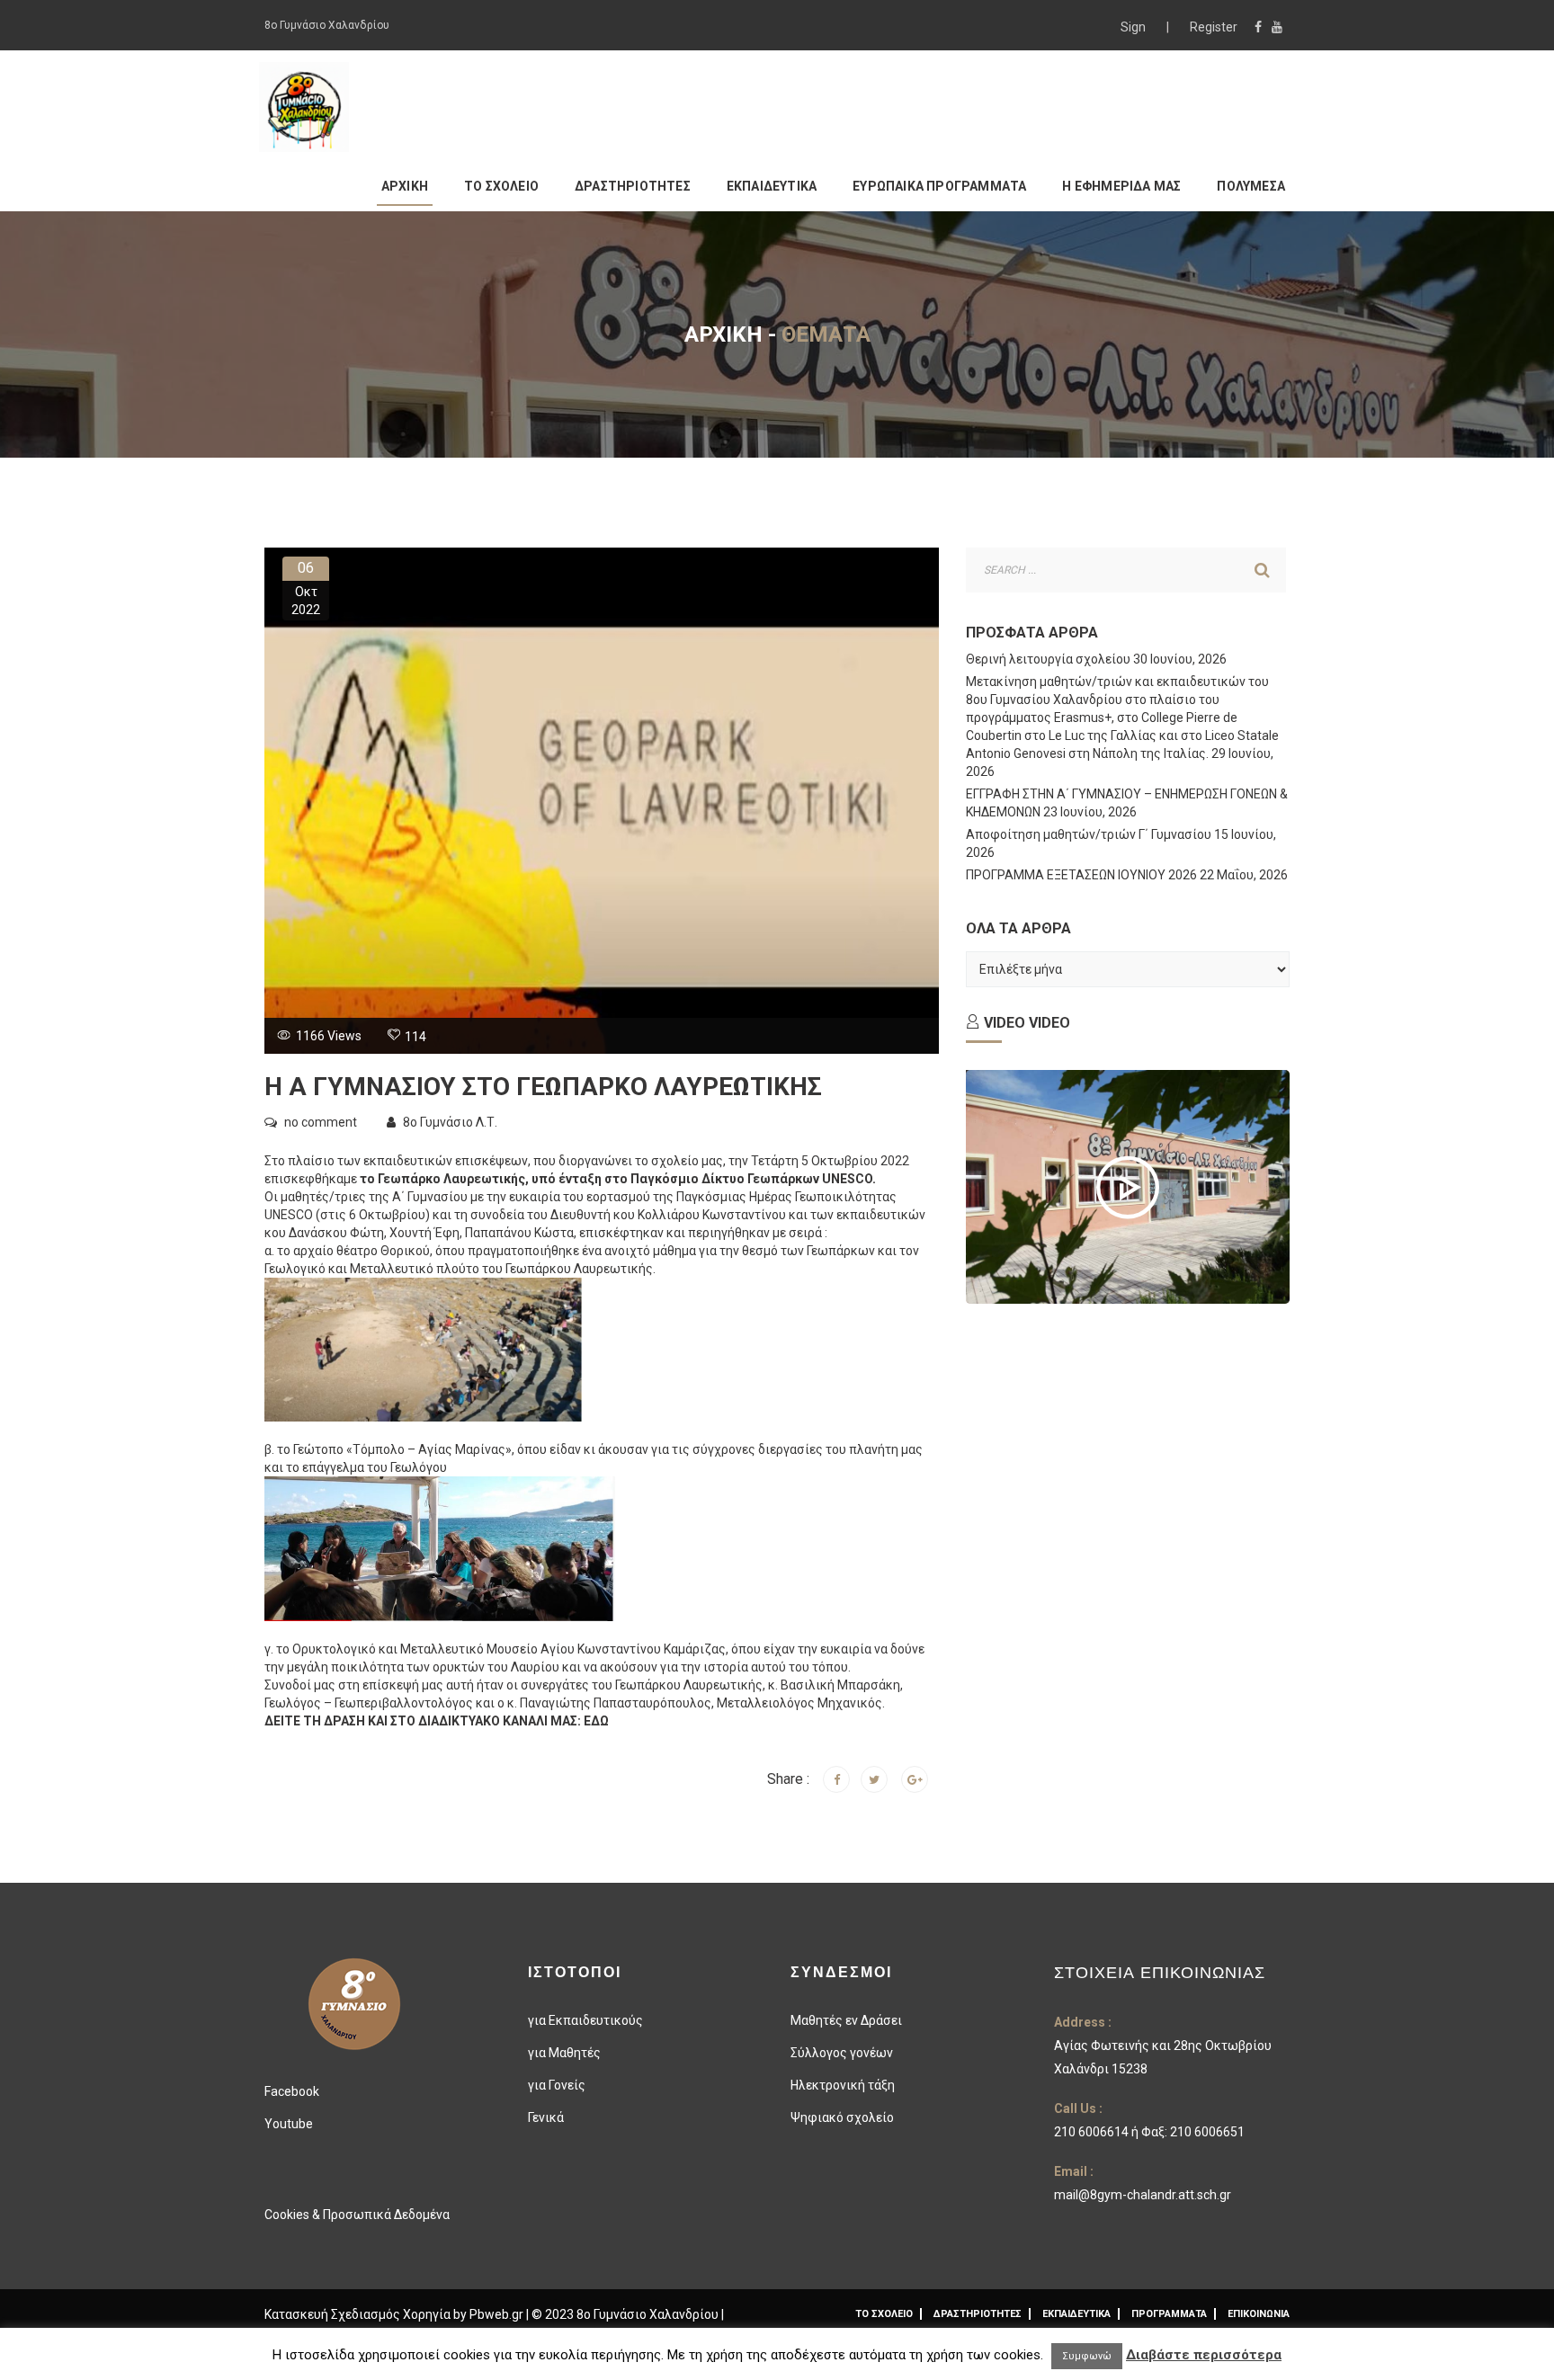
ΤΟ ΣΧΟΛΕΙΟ (501, 186)
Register (1214, 27)
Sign (1134, 27)
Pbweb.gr (498, 2314)
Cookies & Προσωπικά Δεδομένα (357, 2215)
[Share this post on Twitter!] (874, 1779)
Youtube (289, 2124)
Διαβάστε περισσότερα (1204, 2355)
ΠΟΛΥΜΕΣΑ (1251, 186)
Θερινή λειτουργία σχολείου (1048, 659)
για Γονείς (557, 2085)
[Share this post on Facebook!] (836, 1779)
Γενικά (546, 2117)
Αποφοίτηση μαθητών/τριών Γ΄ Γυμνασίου (1089, 834)
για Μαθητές (564, 2053)
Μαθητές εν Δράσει (846, 2020)
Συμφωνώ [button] (1087, 2356)
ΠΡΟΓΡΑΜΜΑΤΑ (1169, 2314)
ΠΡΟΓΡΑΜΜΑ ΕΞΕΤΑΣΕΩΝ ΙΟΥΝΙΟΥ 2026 (1081, 875)
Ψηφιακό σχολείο (842, 2117)
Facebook (292, 2091)
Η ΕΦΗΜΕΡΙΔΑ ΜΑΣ (1121, 186)
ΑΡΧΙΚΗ (405, 186)
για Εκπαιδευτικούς (585, 2020)
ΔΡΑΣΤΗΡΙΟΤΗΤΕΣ (633, 186)
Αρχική (723, 334)
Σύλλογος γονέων (842, 2053)
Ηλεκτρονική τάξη (843, 2085)
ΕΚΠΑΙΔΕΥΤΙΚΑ (772, 186)
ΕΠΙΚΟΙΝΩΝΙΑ (1259, 2314)
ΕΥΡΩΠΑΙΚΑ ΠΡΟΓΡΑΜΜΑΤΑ (939, 186)
